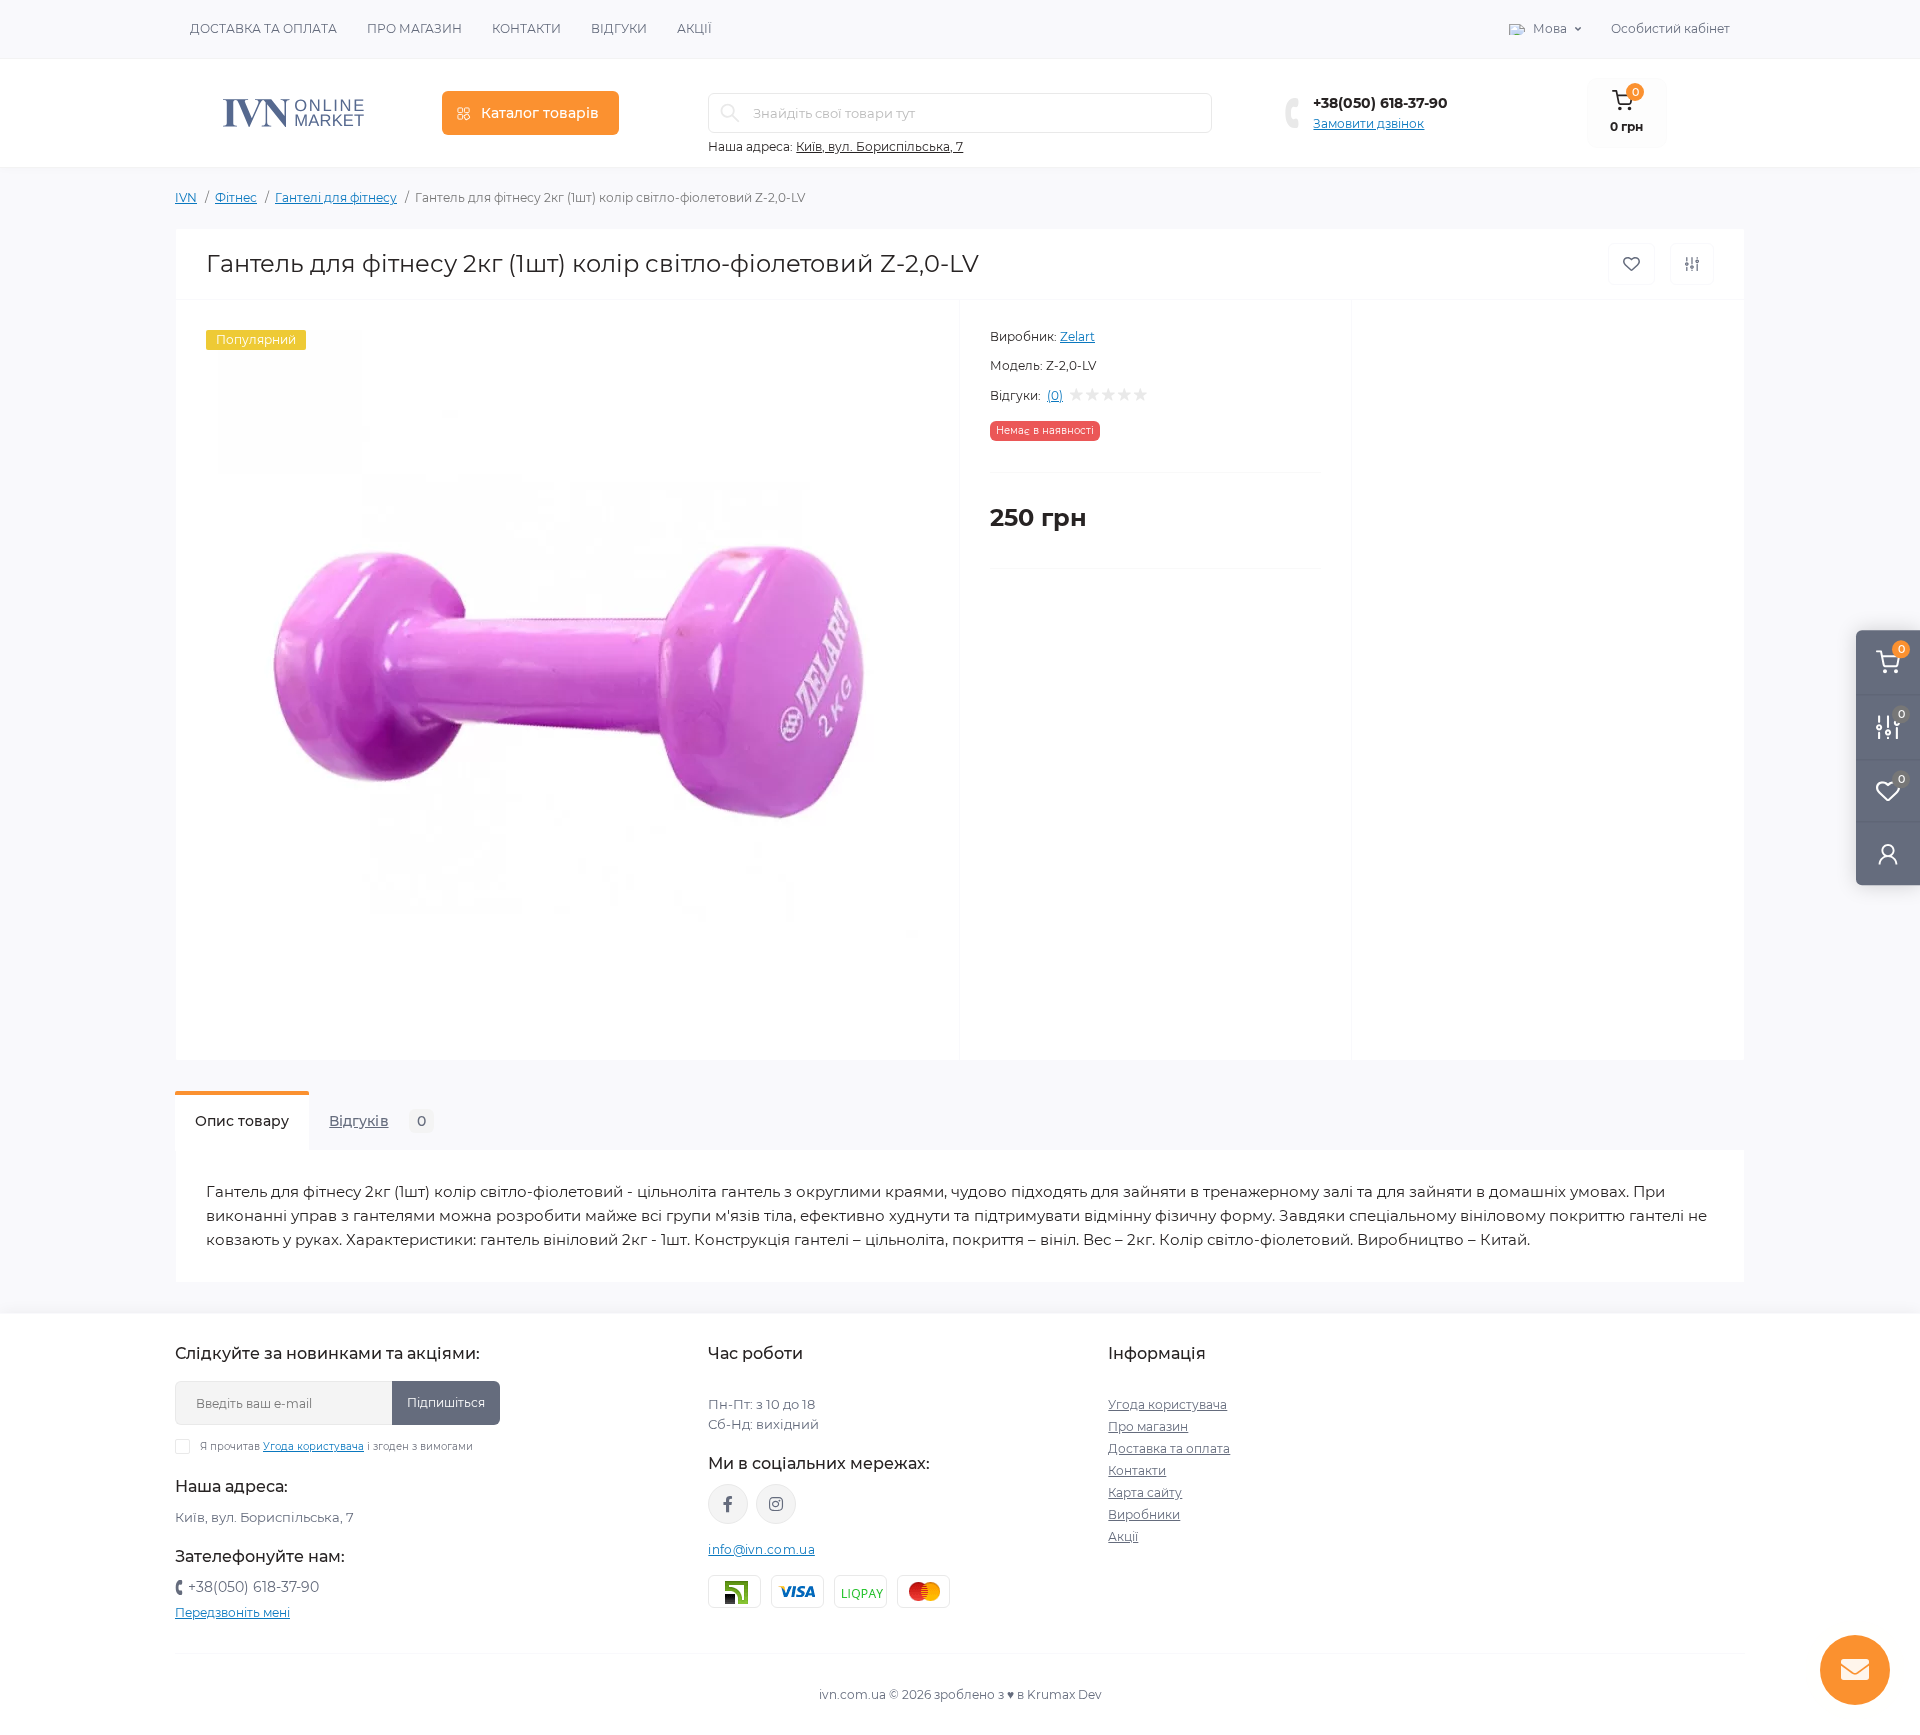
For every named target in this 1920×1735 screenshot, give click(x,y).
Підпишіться (446, 1402)
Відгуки (619, 28)
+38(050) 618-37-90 (1380, 103)
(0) (1055, 396)
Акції (694, 28)
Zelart (1077, 336)
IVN (186, 197)
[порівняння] (1692, 264)
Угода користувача (313, 1446)
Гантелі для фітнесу (336, 197)
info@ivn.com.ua (761, 1549)
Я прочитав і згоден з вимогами (336, 1446)
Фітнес (236, 197)
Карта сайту (1145, 1492)
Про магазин (414, 28)
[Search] (730, 113)
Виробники (1144, 1514)
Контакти (526, 28)
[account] (1888, 853)
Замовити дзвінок (1368, 123)
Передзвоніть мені (232, 1612)
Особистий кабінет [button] (1670, 28)
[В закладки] (1631, 264)
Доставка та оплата (263, 28)
